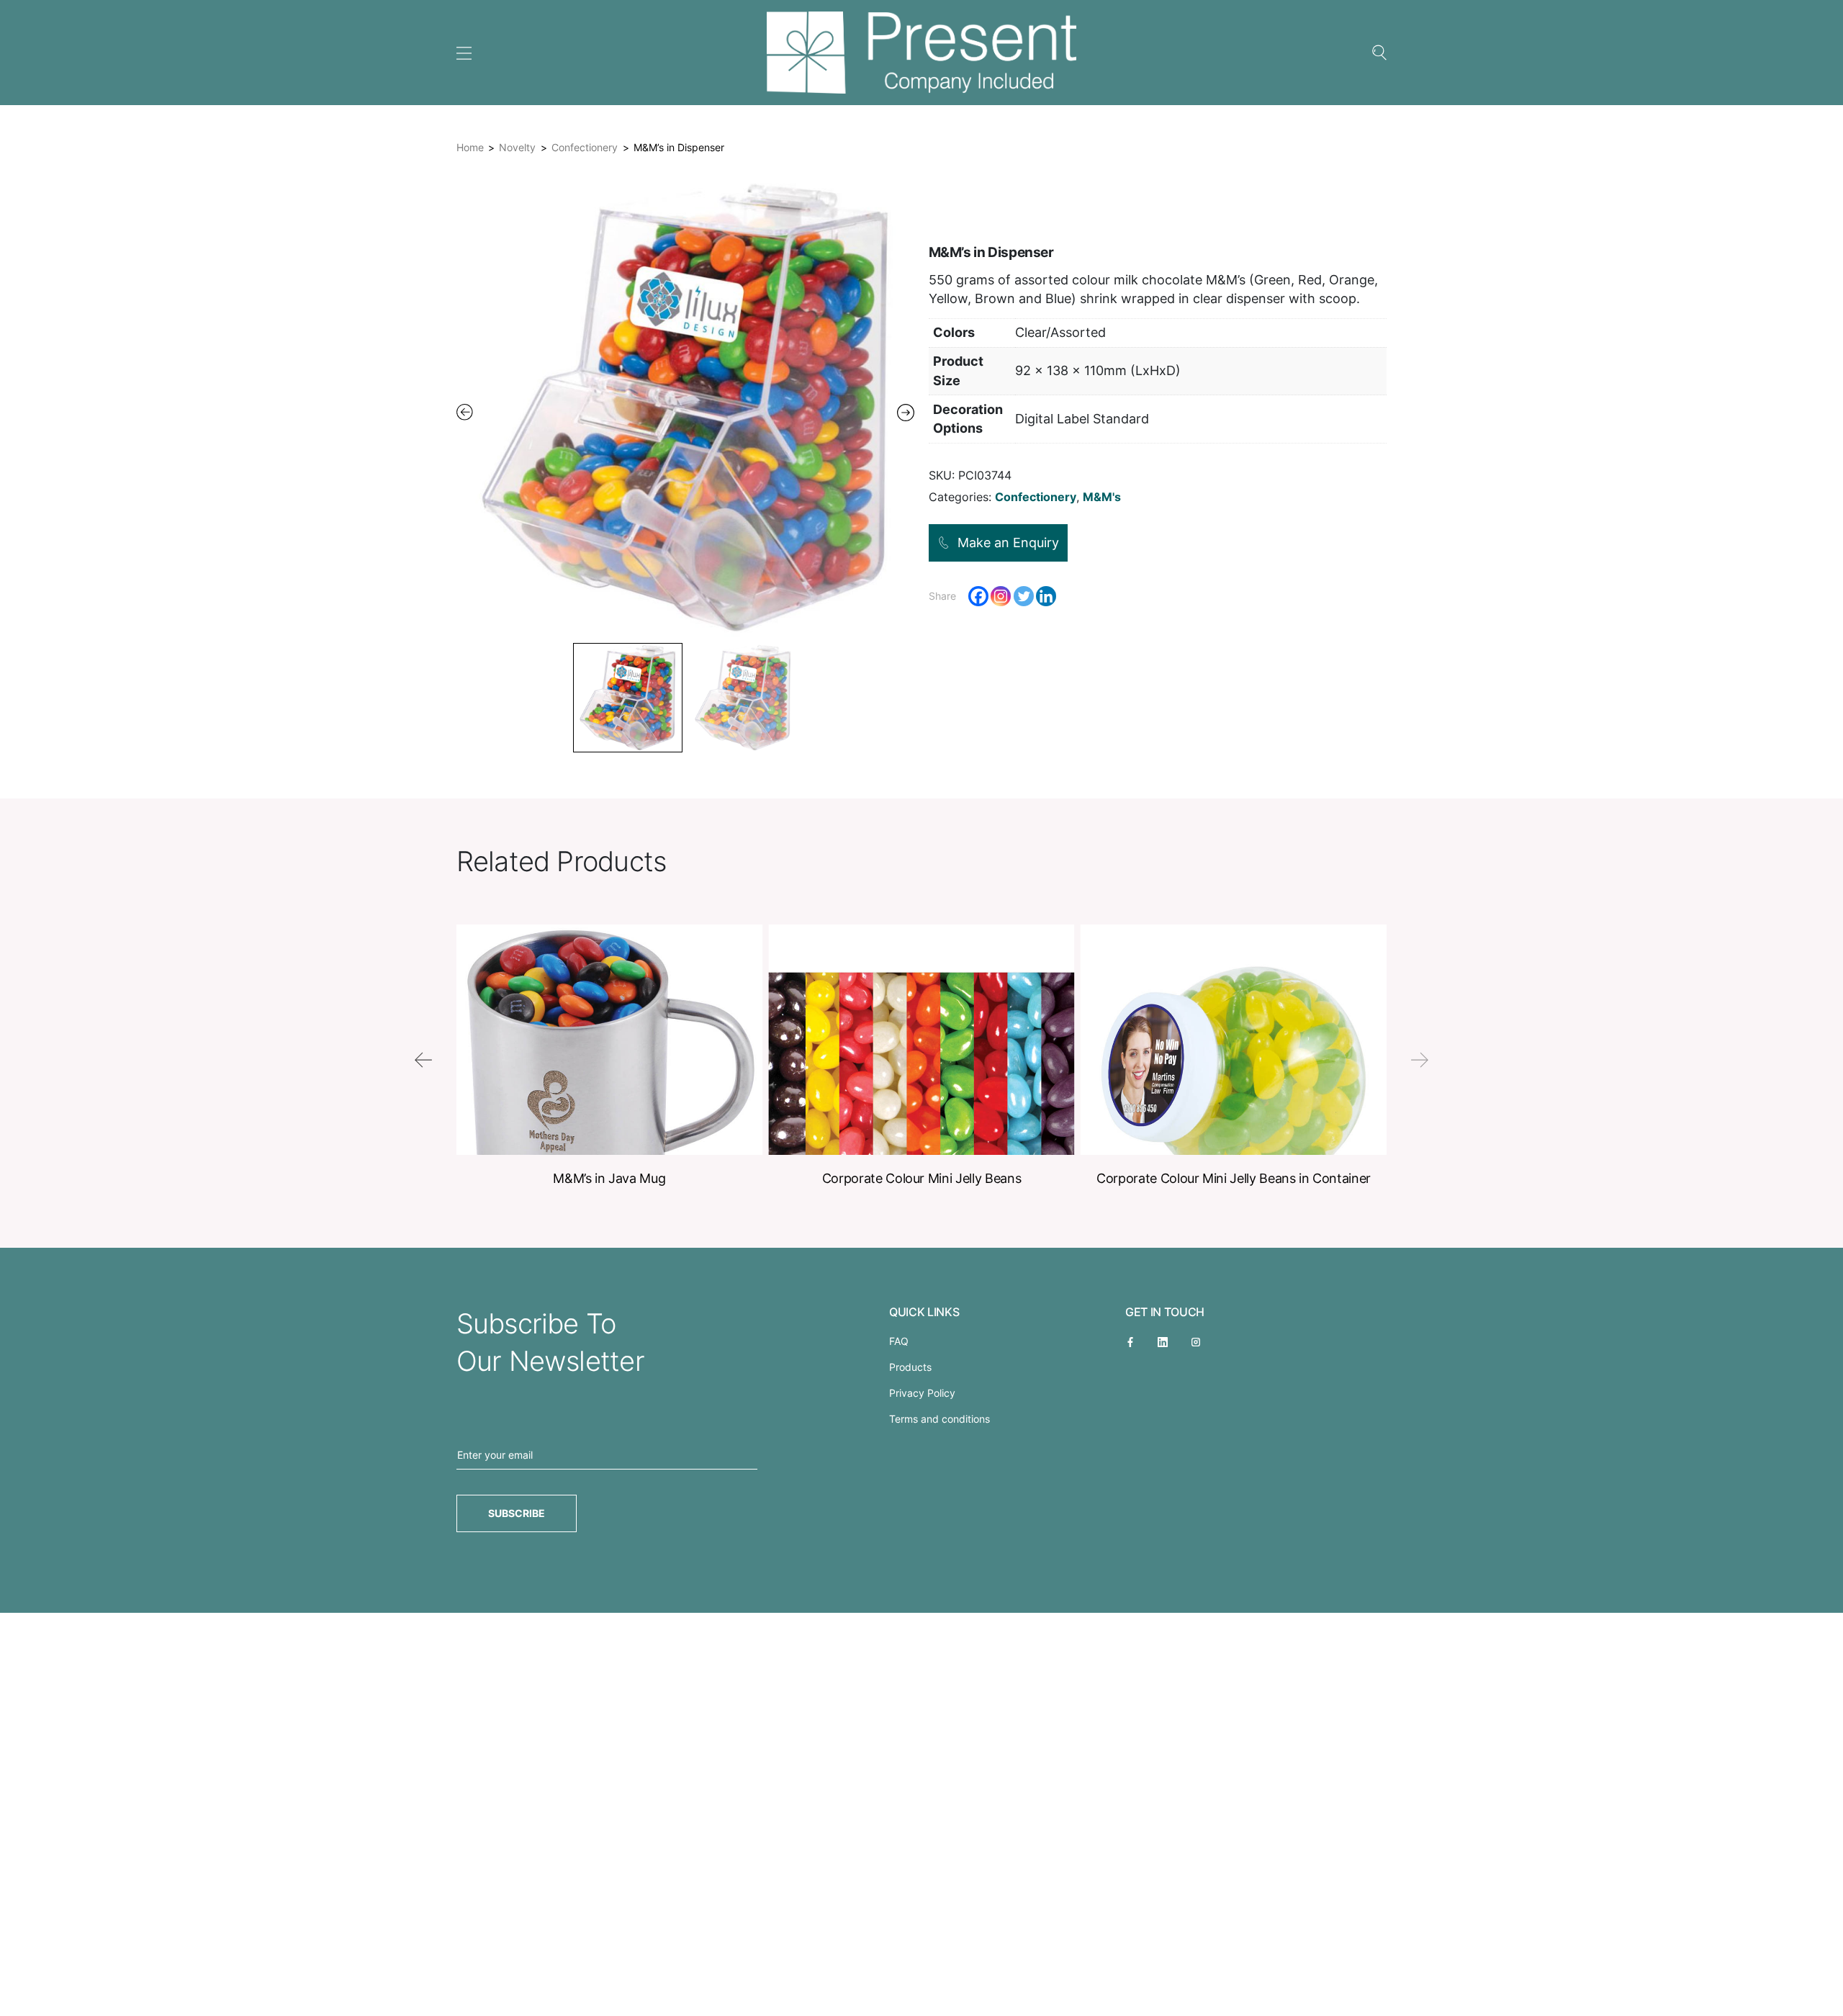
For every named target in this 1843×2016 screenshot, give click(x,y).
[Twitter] (1024, 596)
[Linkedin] (1046, 596)
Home (470, 147)
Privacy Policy (922, 1393)
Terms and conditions (939, 1419)
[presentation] (423, 1060)
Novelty (517, 147)
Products (910, 1367)
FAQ (899, 1341)
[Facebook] (978, 596)
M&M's (1102, 497)
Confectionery (585, 147)
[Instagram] (1001, 596)
